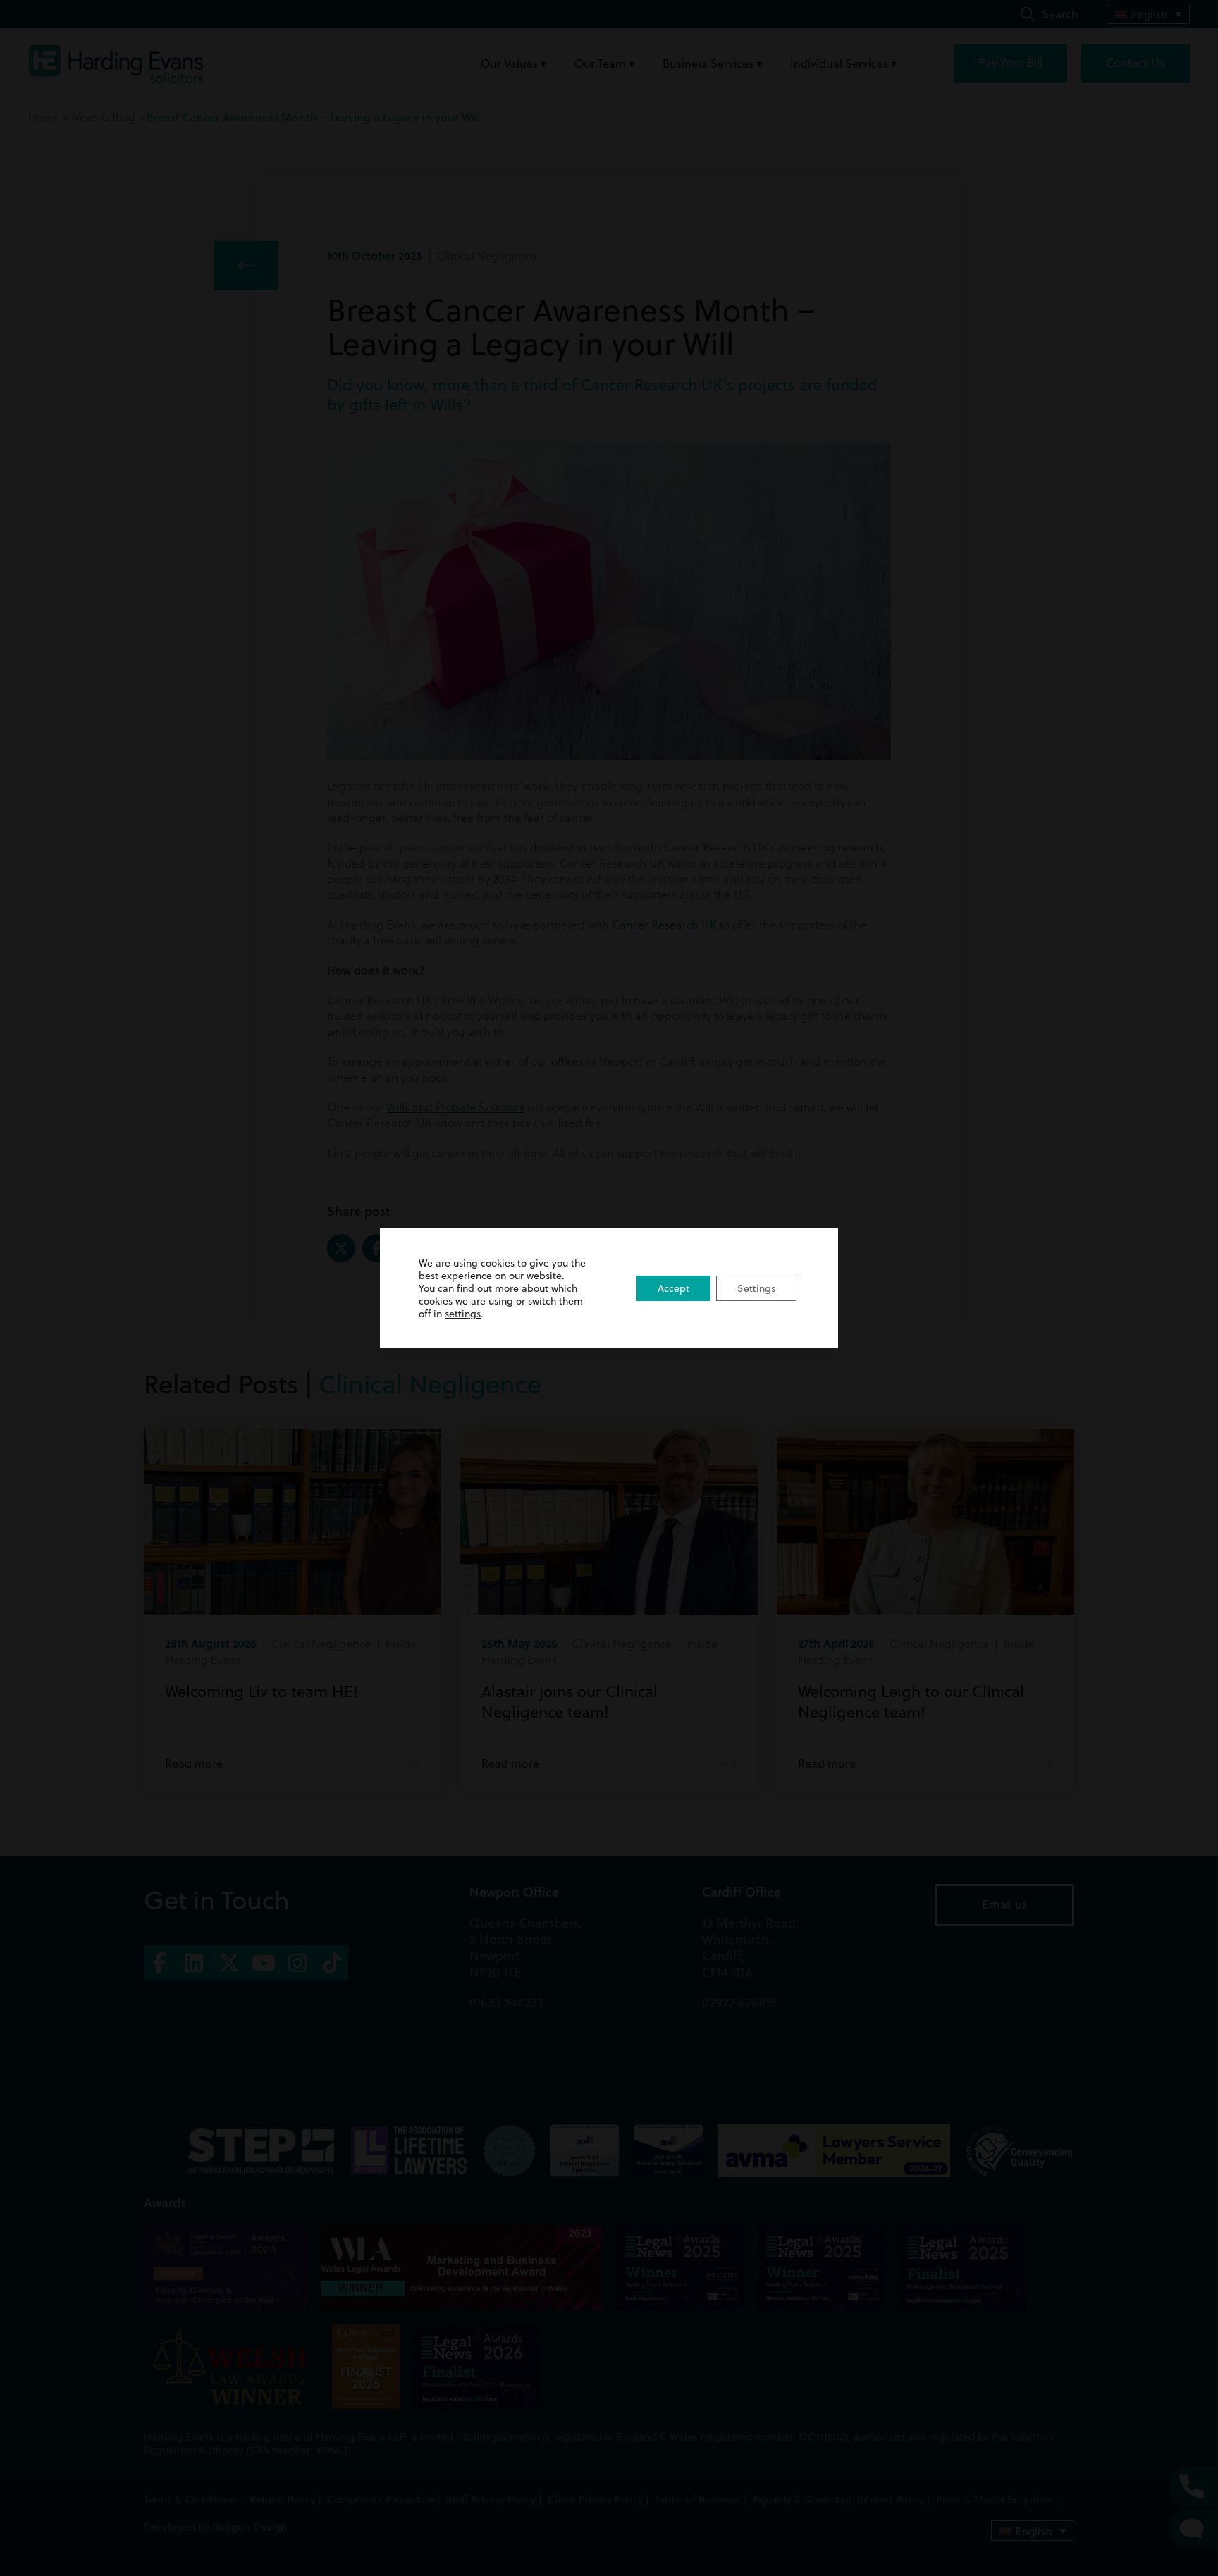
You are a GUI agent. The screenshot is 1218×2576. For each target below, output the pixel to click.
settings (463, 1314)
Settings (756, 1288)
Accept (673, 1288)
